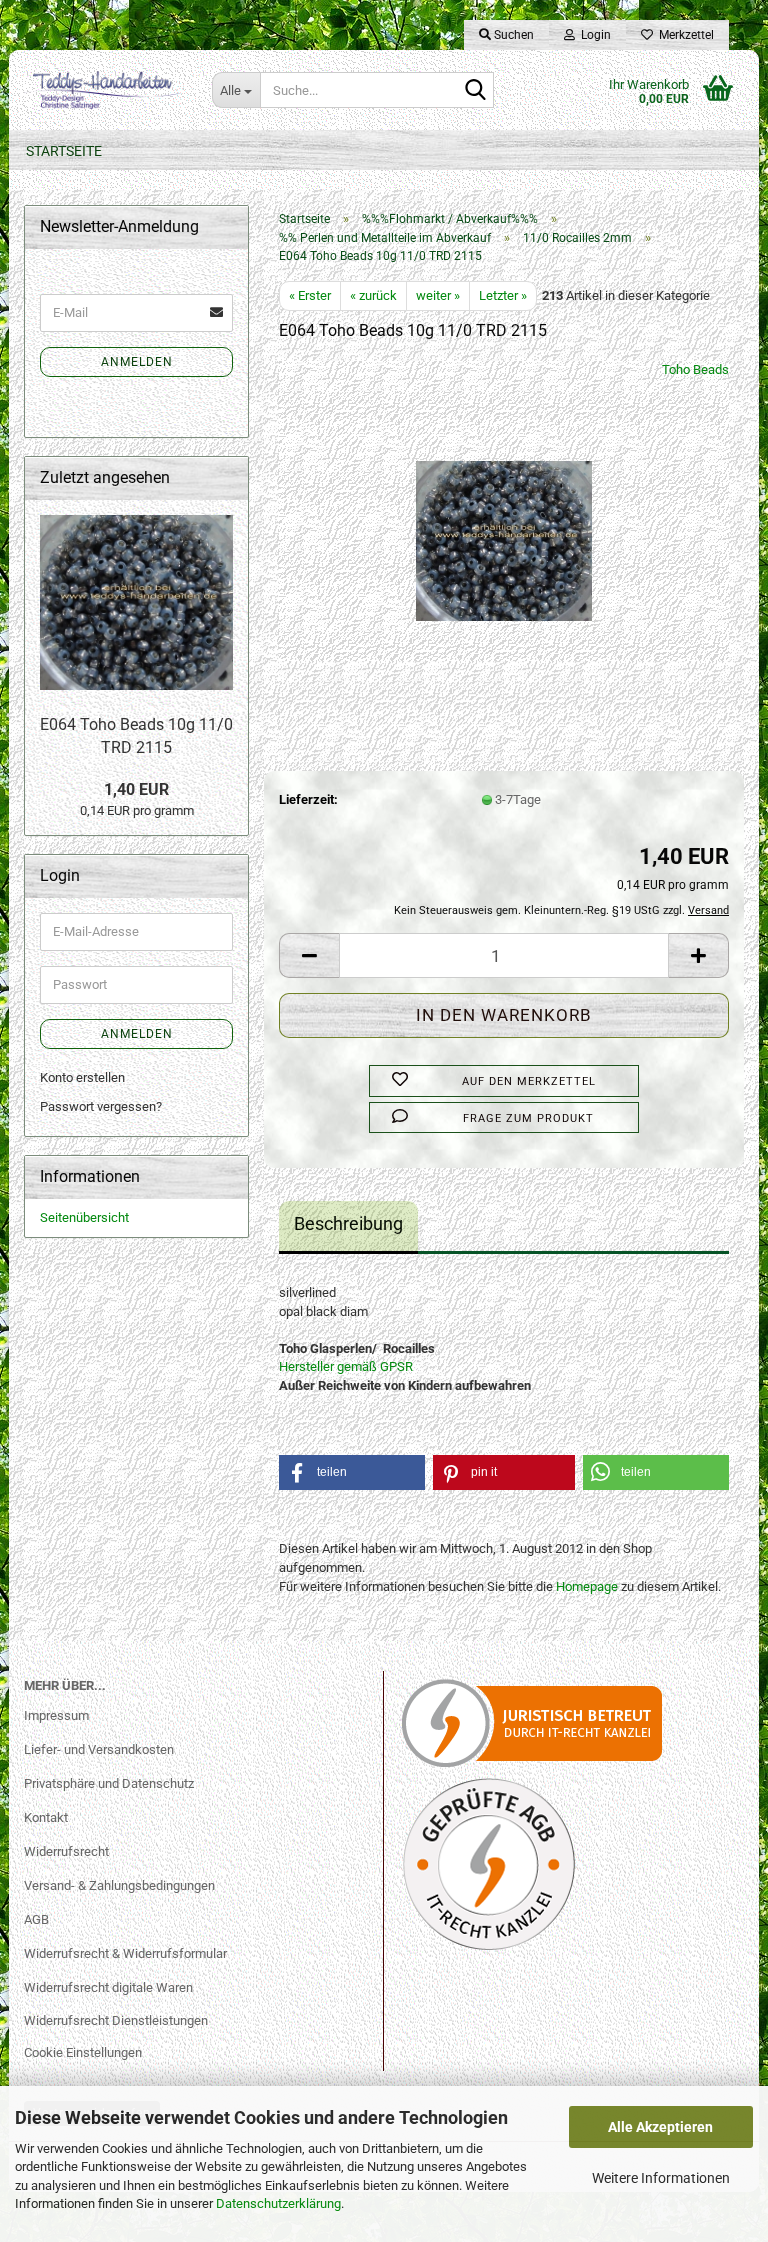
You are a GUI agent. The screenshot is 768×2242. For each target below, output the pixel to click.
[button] (309, 955)
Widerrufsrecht (66, 1851)
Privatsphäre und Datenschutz (109, 1783)
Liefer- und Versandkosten (99, 1749)
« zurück (373, 295)
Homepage (587, 1586)
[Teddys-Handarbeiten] (103, 90)
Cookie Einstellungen (83, 2052)
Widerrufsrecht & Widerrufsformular (125, 1953)
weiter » (438, 295)
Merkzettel (683, 35)
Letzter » (503, 295)
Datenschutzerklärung (278, 2203)
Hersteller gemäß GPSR (346, 1366)
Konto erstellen (82, 1077)
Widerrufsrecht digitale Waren (108, 1987)
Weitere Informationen (661, 2178)
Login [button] (593, 35)
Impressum (56, 1715)
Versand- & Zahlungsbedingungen (119, 1885)
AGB (36, 1919)
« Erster (310, 295)
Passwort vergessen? (101, 1106)
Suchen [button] (512, 35)
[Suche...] (475, 91)
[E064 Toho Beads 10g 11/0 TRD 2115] (504, 510)
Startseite (64, 151)
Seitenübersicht (84, 1217)
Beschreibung (348, 1223)
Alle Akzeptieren (660, 2127)
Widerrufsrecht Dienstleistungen (116, 2020)
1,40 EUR (136, 789)
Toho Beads (695, 369)
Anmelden (137, 362)
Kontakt (46, 1817)
